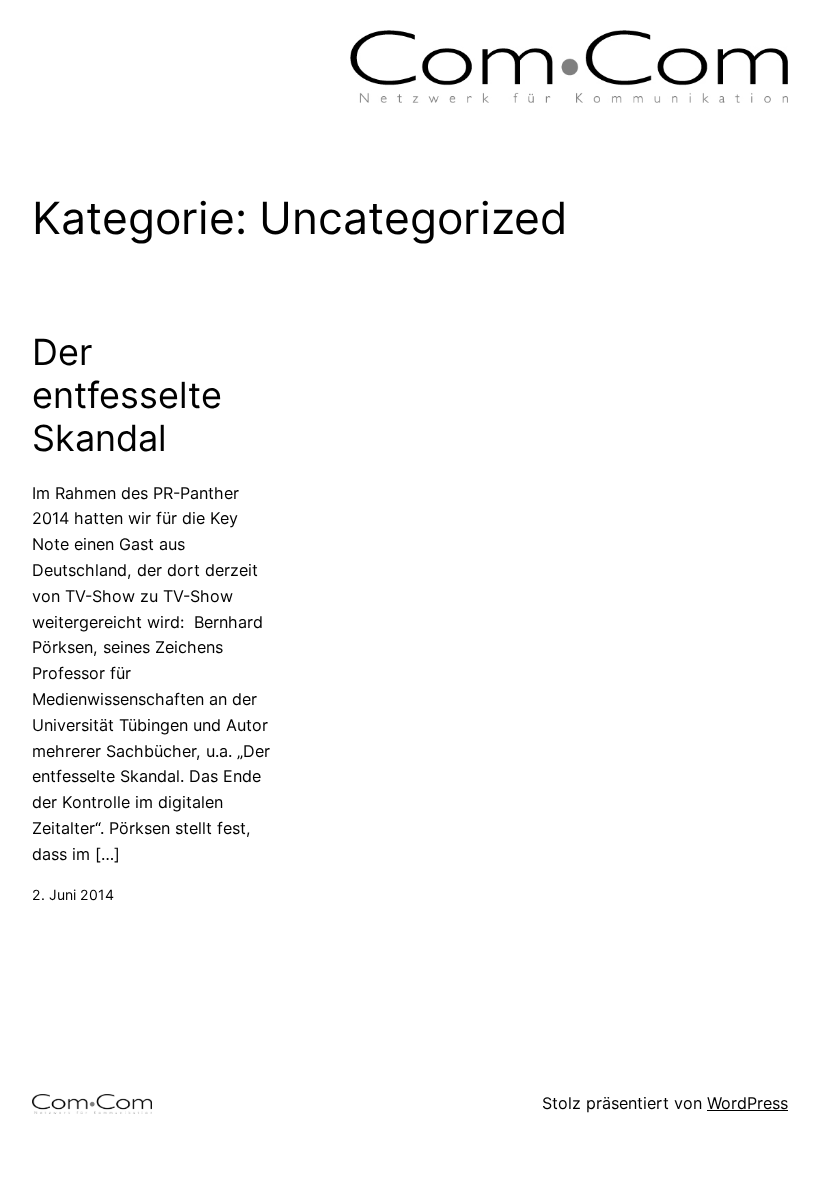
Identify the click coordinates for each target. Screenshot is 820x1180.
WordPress (747, 1103)
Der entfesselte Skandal (127, 395)
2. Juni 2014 (73, 894)
